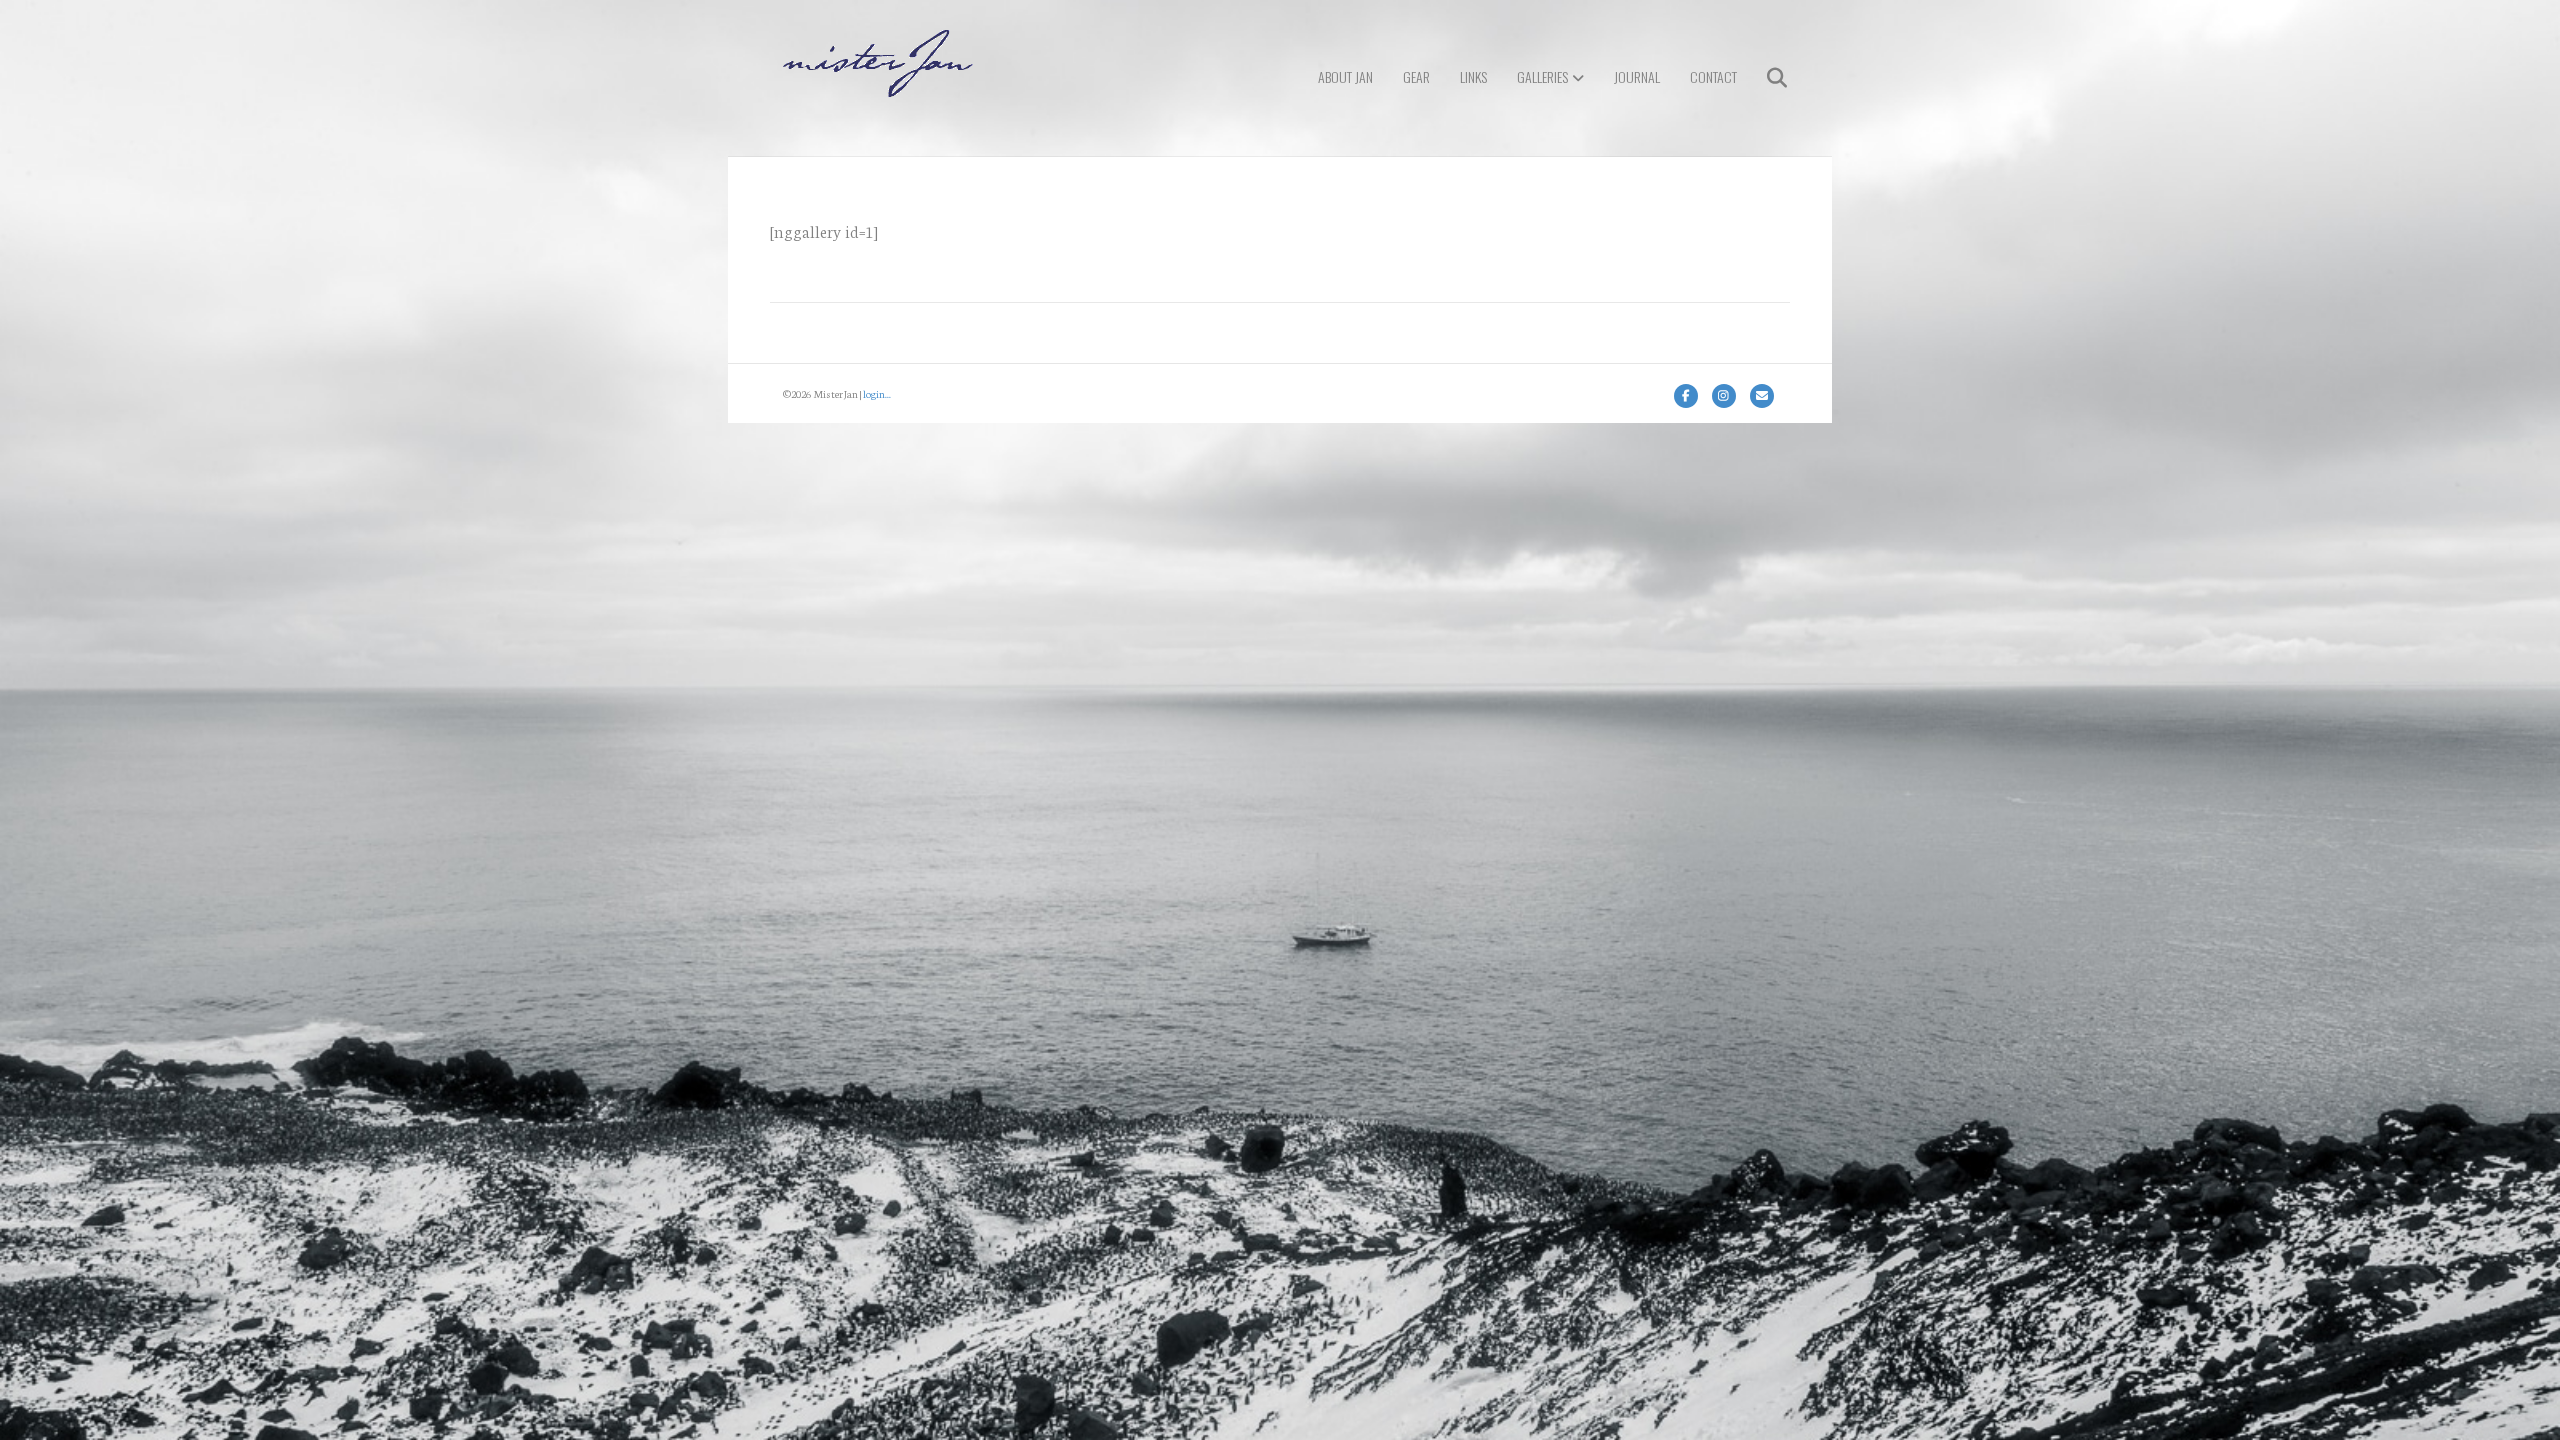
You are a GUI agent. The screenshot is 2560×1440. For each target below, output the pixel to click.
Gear (1416, 76)
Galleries (1542, 76)
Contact (1713, 76)
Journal (1637, 76)
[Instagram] (1724, 396)
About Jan (1345, 76)
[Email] (1762, 396)
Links (1473, 76)
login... (877, 393)
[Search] (1764, 78)
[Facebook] (1686, 396)
